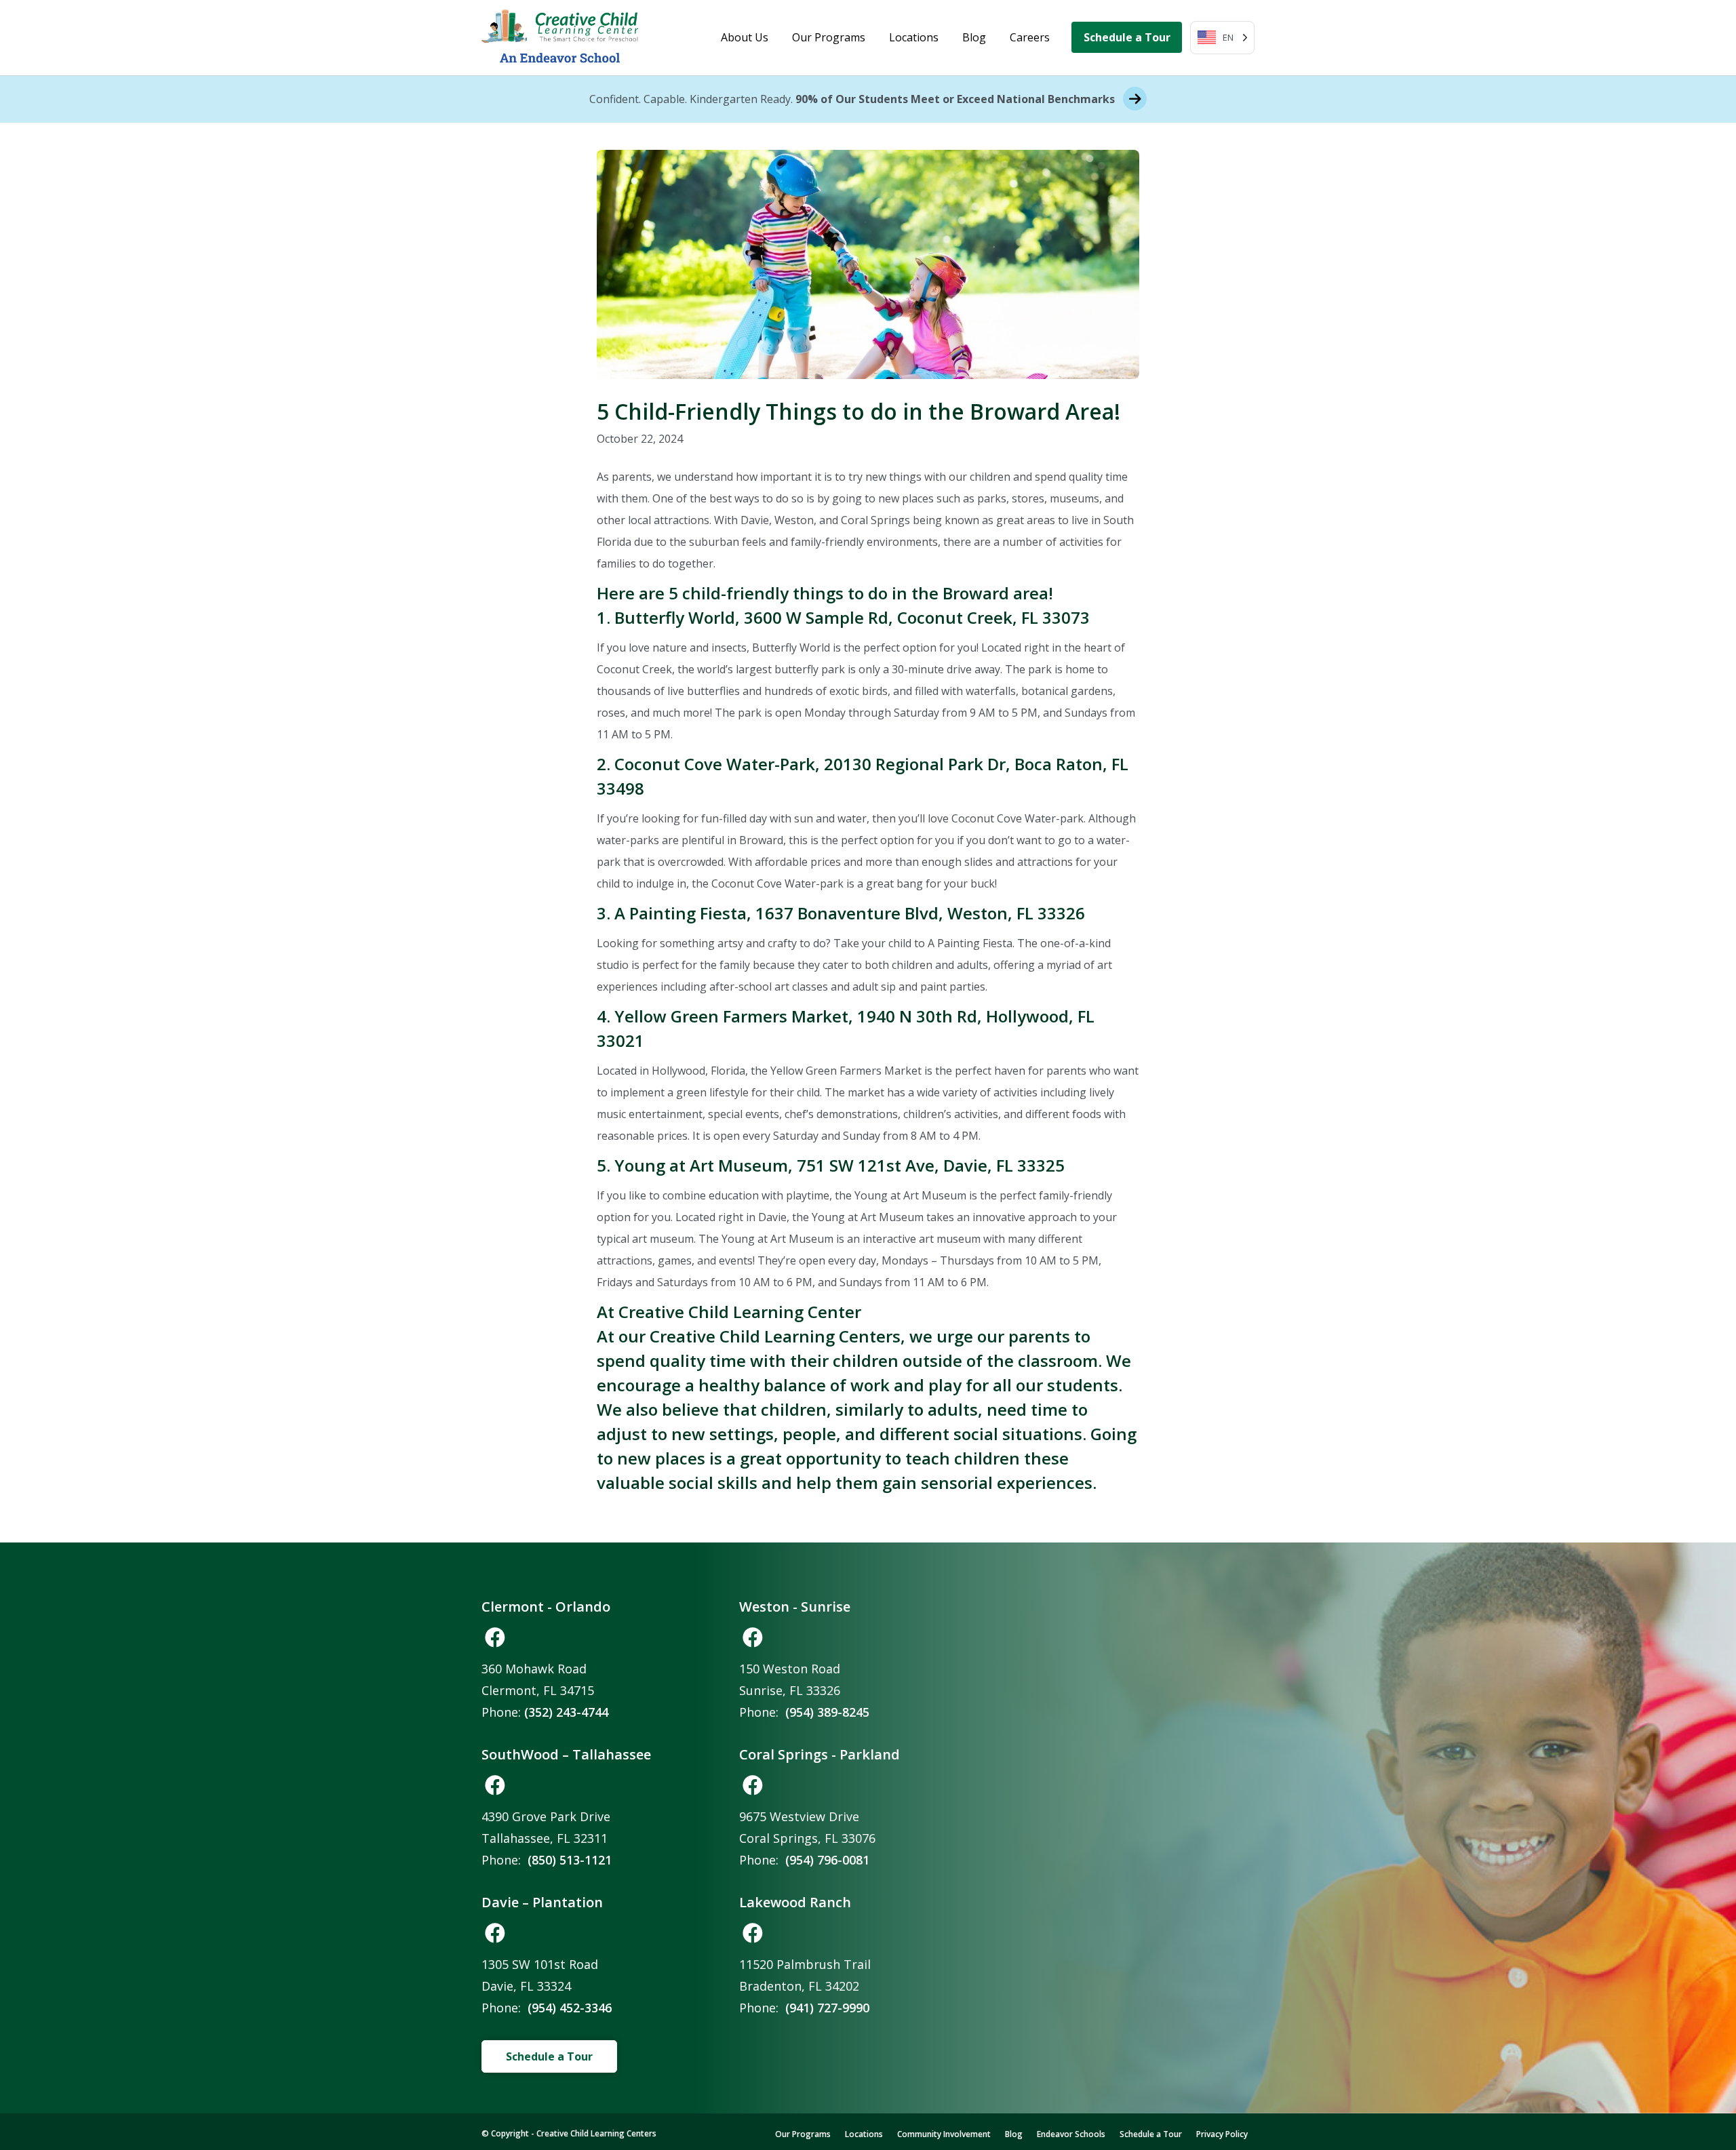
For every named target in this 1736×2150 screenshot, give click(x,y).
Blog (974, 37)
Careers (1030, 37)
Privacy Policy (1222, 2134)
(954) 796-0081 (827, 1860)
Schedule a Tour (1127, 37)
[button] (495, 1637)
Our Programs (829, 37)
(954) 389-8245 (827, 1712)
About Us (745, 37)
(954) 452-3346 (570, 2008)
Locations (914, 37)
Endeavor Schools (1071, 2134)
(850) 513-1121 (570, 1860)
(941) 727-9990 (827, 2008)
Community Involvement (944, 2134)
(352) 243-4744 (566, 1712)
